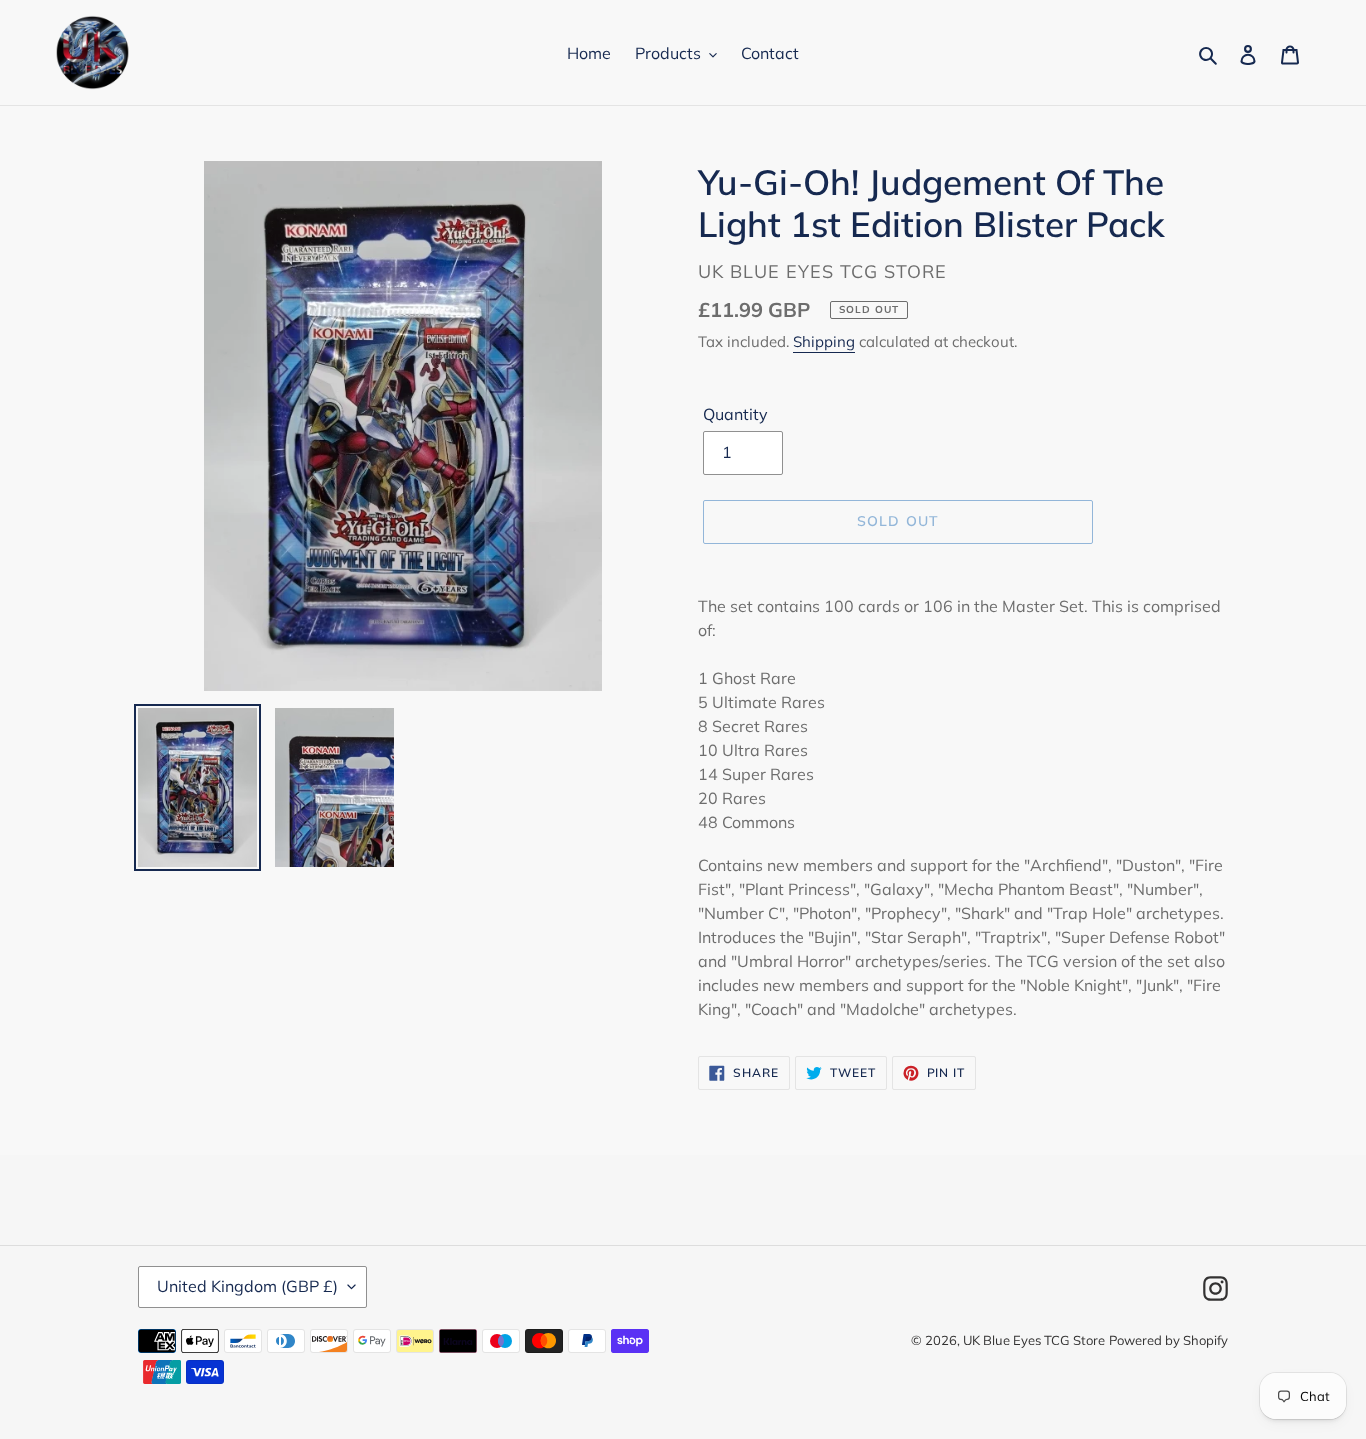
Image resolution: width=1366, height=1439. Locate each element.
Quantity (735, 414)
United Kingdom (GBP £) (247, 1286)
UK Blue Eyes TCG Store (1034, 1340)
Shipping (824, 341)
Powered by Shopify (1168, 1340)
